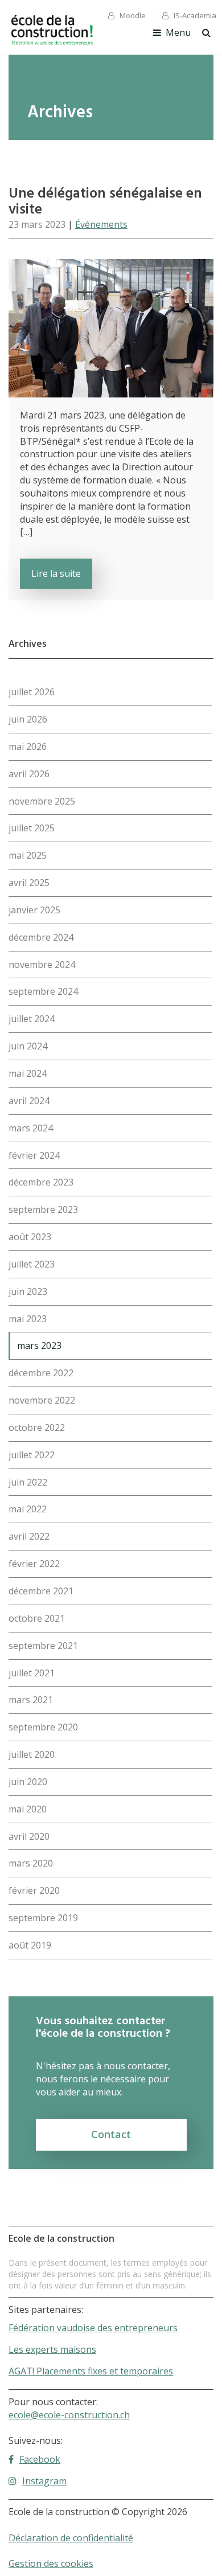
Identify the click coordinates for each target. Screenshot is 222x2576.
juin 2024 (28, 1046)
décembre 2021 (41, 1591)
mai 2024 (28, 1073)
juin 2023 (28, 1291)
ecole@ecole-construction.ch (69, 2415)
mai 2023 (28, 1319)
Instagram (44, 2481)
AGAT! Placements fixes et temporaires (91, 2371)
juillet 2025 (32, 828)
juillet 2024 (32, 1019)
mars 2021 (31, 1700)
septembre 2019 (43, 1918)
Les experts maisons (52, 2349)
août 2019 (30, 1945)
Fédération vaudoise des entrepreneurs (93, 2328)
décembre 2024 (41, 937)
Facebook (40, 2459)
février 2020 (34, 1890)
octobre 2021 (37, 1618)
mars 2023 (39, 1346)
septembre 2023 (43, 1209)
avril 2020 (29, 1836)
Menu (178, 32)
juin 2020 (28, 1782)
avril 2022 (29, 1536)
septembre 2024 (43, 991)
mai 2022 (28, 1509)
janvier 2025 (34, 910)
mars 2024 (31, 1128)
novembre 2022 (42, 1400)
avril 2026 (29, 774)
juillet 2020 (32, 1754)
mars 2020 (31, 1863)
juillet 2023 (32, 1264)
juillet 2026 (32, 692)
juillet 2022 (32, 1455)
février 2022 (34, 1564)
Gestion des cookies (51, 2563)
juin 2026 (28, 719)
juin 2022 (28, 1482)
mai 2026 (28, 746)
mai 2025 (28, 855)
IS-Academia (195, 15)
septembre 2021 (43, 1646)
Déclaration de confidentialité (71, 2538)
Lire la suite (56, 573)
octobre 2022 (37, 1428)
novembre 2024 (42, 965)
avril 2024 (29, 1101)
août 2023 (30, 1237)
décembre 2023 (41, 1182)
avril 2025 (29, 883)
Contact (111, 2134)
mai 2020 (28, 1809)
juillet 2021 (32, 1673)
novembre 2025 (42, 801)
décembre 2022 (41, 1373)
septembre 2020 (43, 1727)
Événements (101, 224)
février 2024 (34, 1155)
